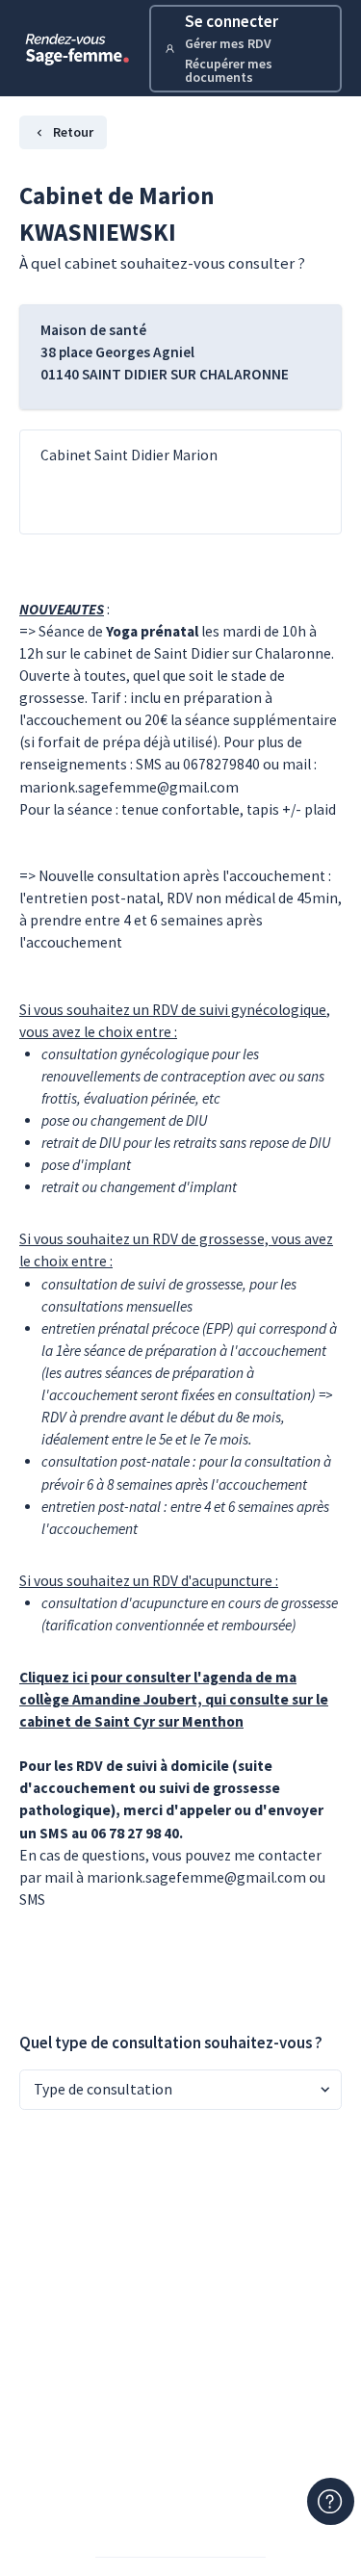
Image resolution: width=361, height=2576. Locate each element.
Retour (73, 132)
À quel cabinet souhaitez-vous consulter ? (162, 263)
